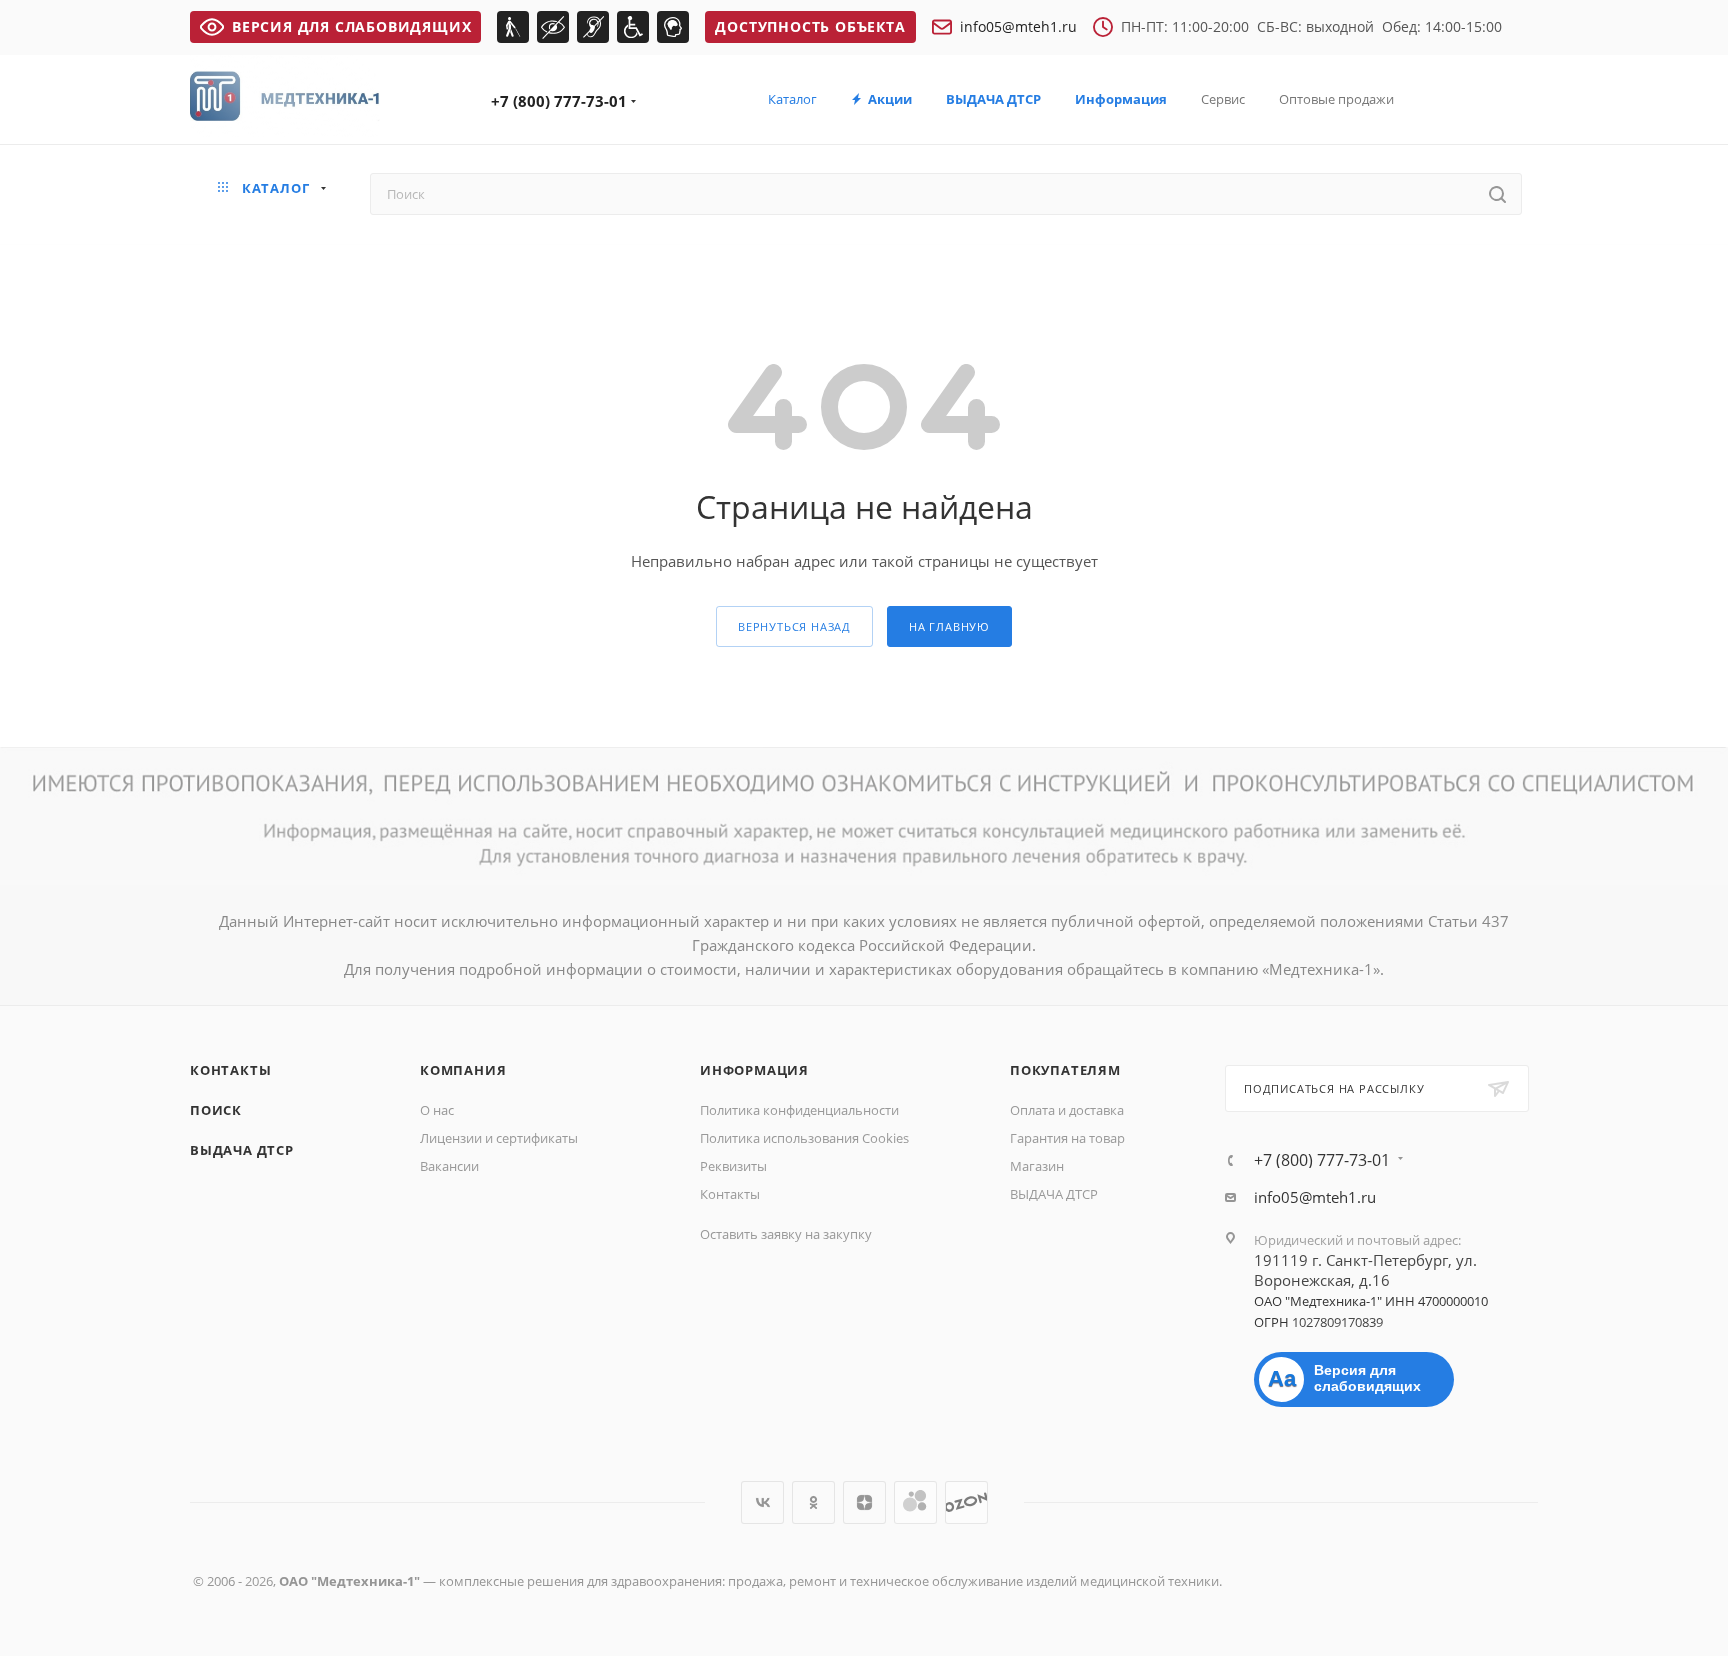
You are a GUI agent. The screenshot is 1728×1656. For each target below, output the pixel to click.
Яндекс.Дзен (864, 1502)
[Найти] (1497, 194)
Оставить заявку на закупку (786, 1234)
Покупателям (1065, 1070)
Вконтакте (762, 1502)
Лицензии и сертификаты (499, 1138)
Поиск (216, 1110)
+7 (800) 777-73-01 (559, 101)
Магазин (1037, 1166)
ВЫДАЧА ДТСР (242, 1150)
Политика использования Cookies (804, 1138)
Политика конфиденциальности (799, 1110)
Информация (754, 1070)
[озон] (966, 1502)
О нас (437, 1110)
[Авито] (915, 1502)
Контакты (230, 1070)
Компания (463, 1070)
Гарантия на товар (1067, 1138)
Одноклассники (813, 1502)
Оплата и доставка (1067, 1110)
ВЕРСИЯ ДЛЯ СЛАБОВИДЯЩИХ (351, 26)
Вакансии (449, 1166)
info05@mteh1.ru (1018, 26)
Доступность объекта (810, 26)
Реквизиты (733, 1166)
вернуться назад (794, 626)
